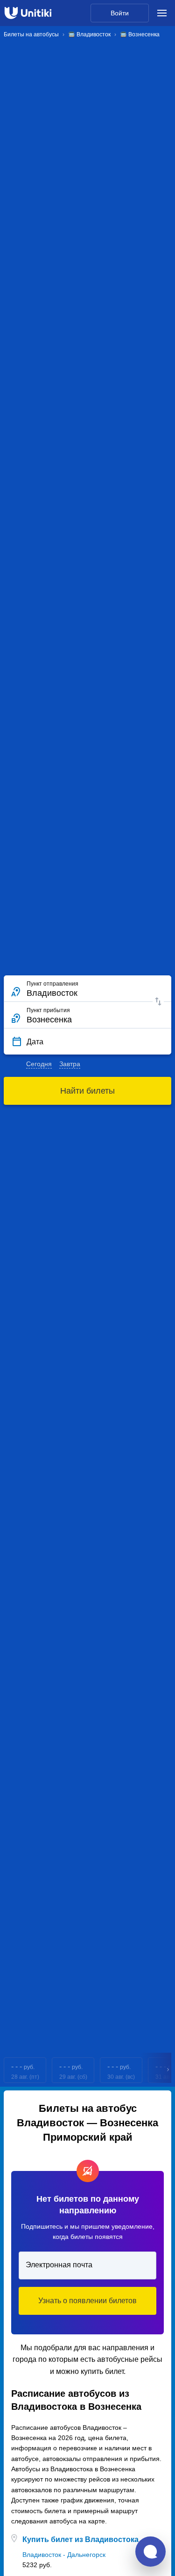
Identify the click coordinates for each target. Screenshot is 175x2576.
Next (168, 2070)
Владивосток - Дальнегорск (64, 2555)
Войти (120, 13)
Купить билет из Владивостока (80, 2539)
